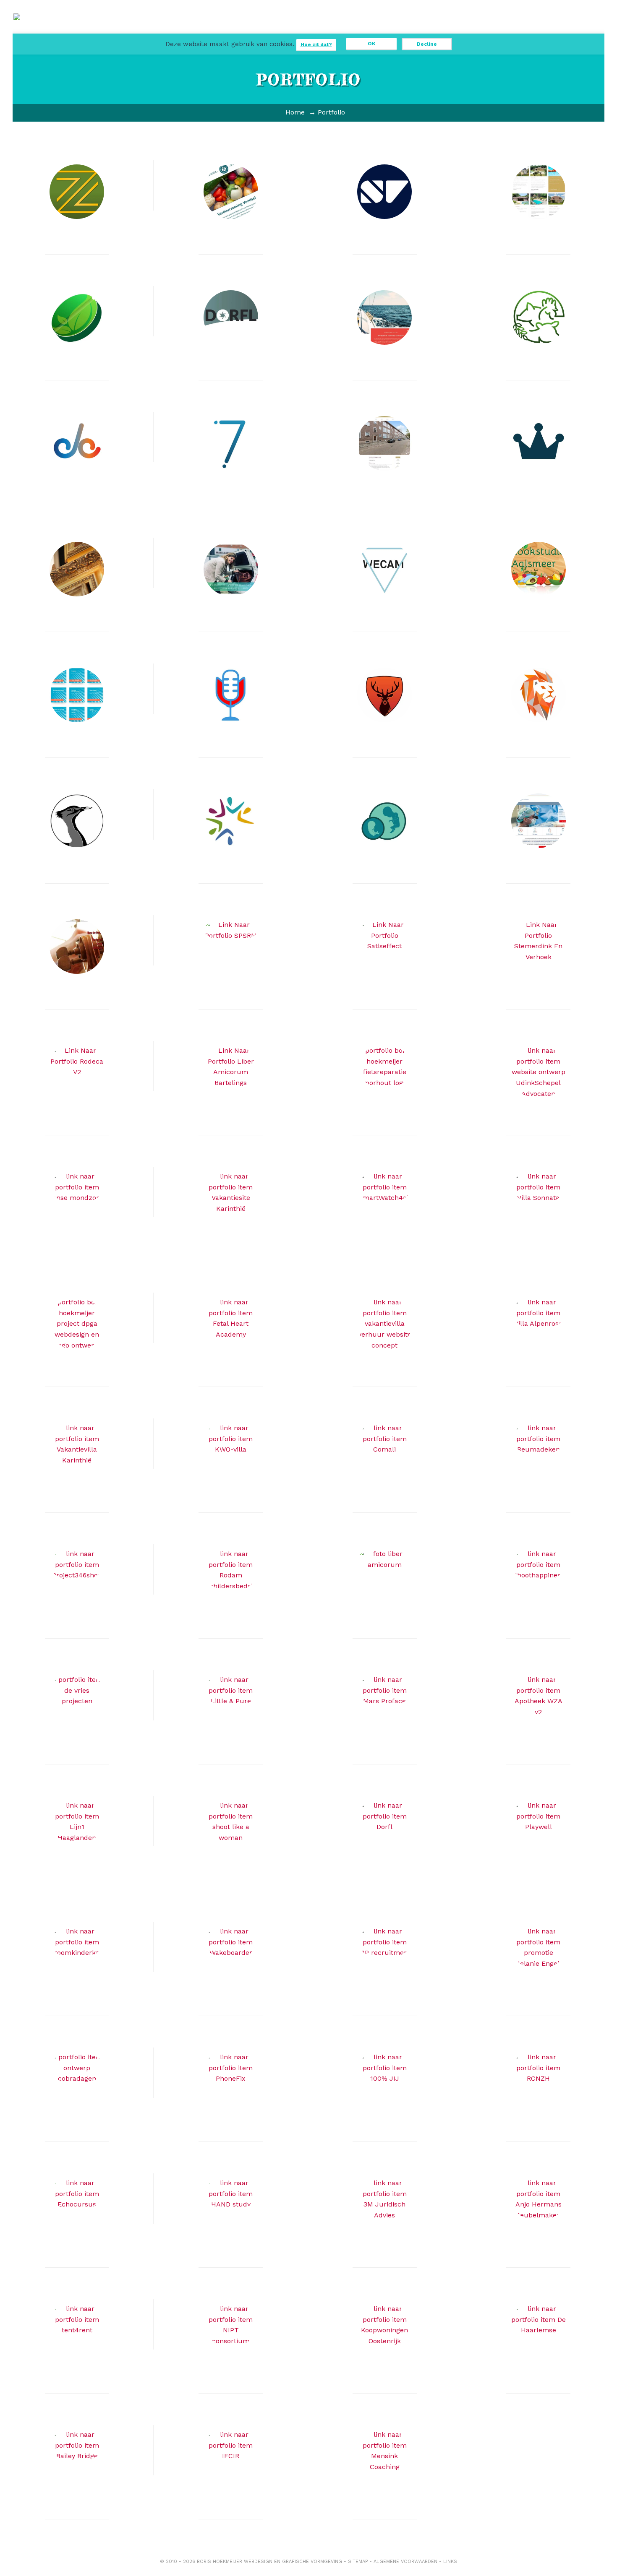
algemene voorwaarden (405, 2562)
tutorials (364, 30)
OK (371, 44)
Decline (427, 44)
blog (326, 30)
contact (439, 30)
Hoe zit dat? (316, 44)
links (450, 2562)
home (213, 26)
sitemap (358, 2562)
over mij (402, 30)
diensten (251, 30)
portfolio (288, 30)
